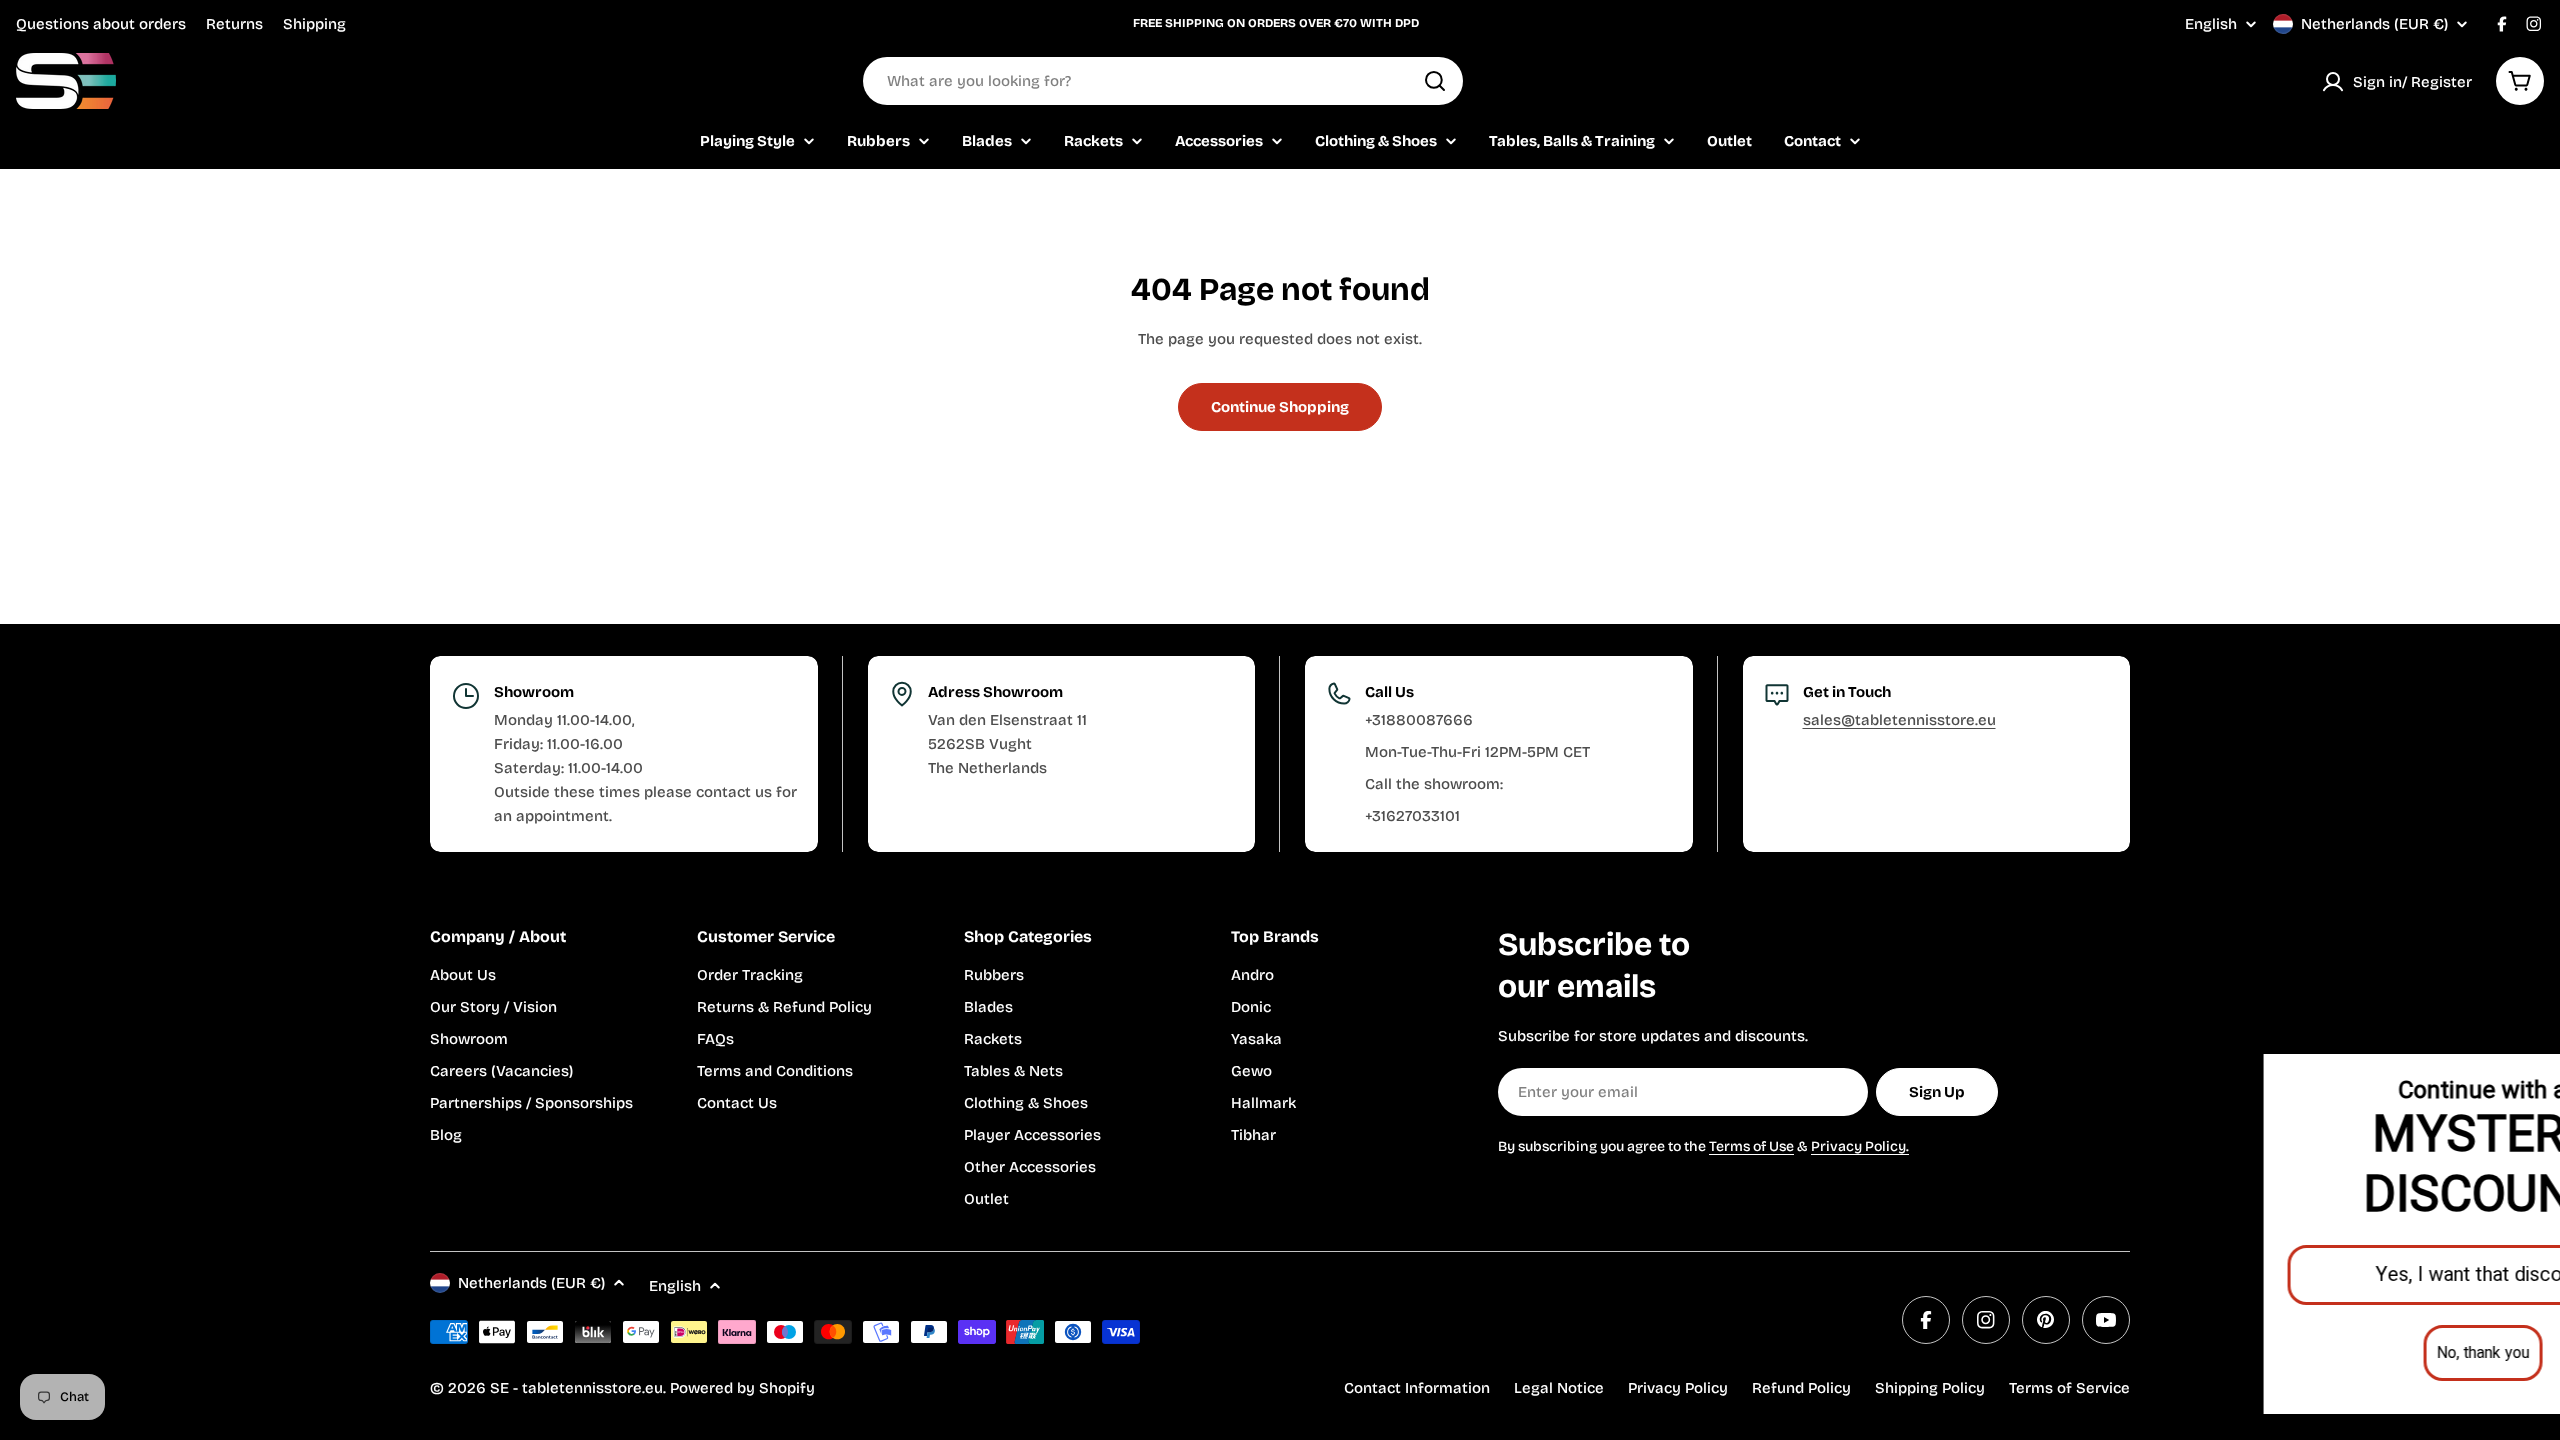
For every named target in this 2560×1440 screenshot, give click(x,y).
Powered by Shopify (742, 1388)
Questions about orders (101, 24)
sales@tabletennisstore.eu (1899, 720)
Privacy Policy (1678, 1388)
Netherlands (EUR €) (2374, 24)
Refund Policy (1801, 1388)
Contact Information (1417, 1388)
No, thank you (2315, 1353)
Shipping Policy (1930, 1388)
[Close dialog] (2515, 1073)
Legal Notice (1559, 1388)
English (2211, 24)
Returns (234, 24)
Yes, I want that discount (2316, 1274)
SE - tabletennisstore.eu (576, 1388)
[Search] (1435, 81)
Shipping (314, 24)
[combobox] (1163, 81)
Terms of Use (1751, 1146)
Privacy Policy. (1860, 1146)
